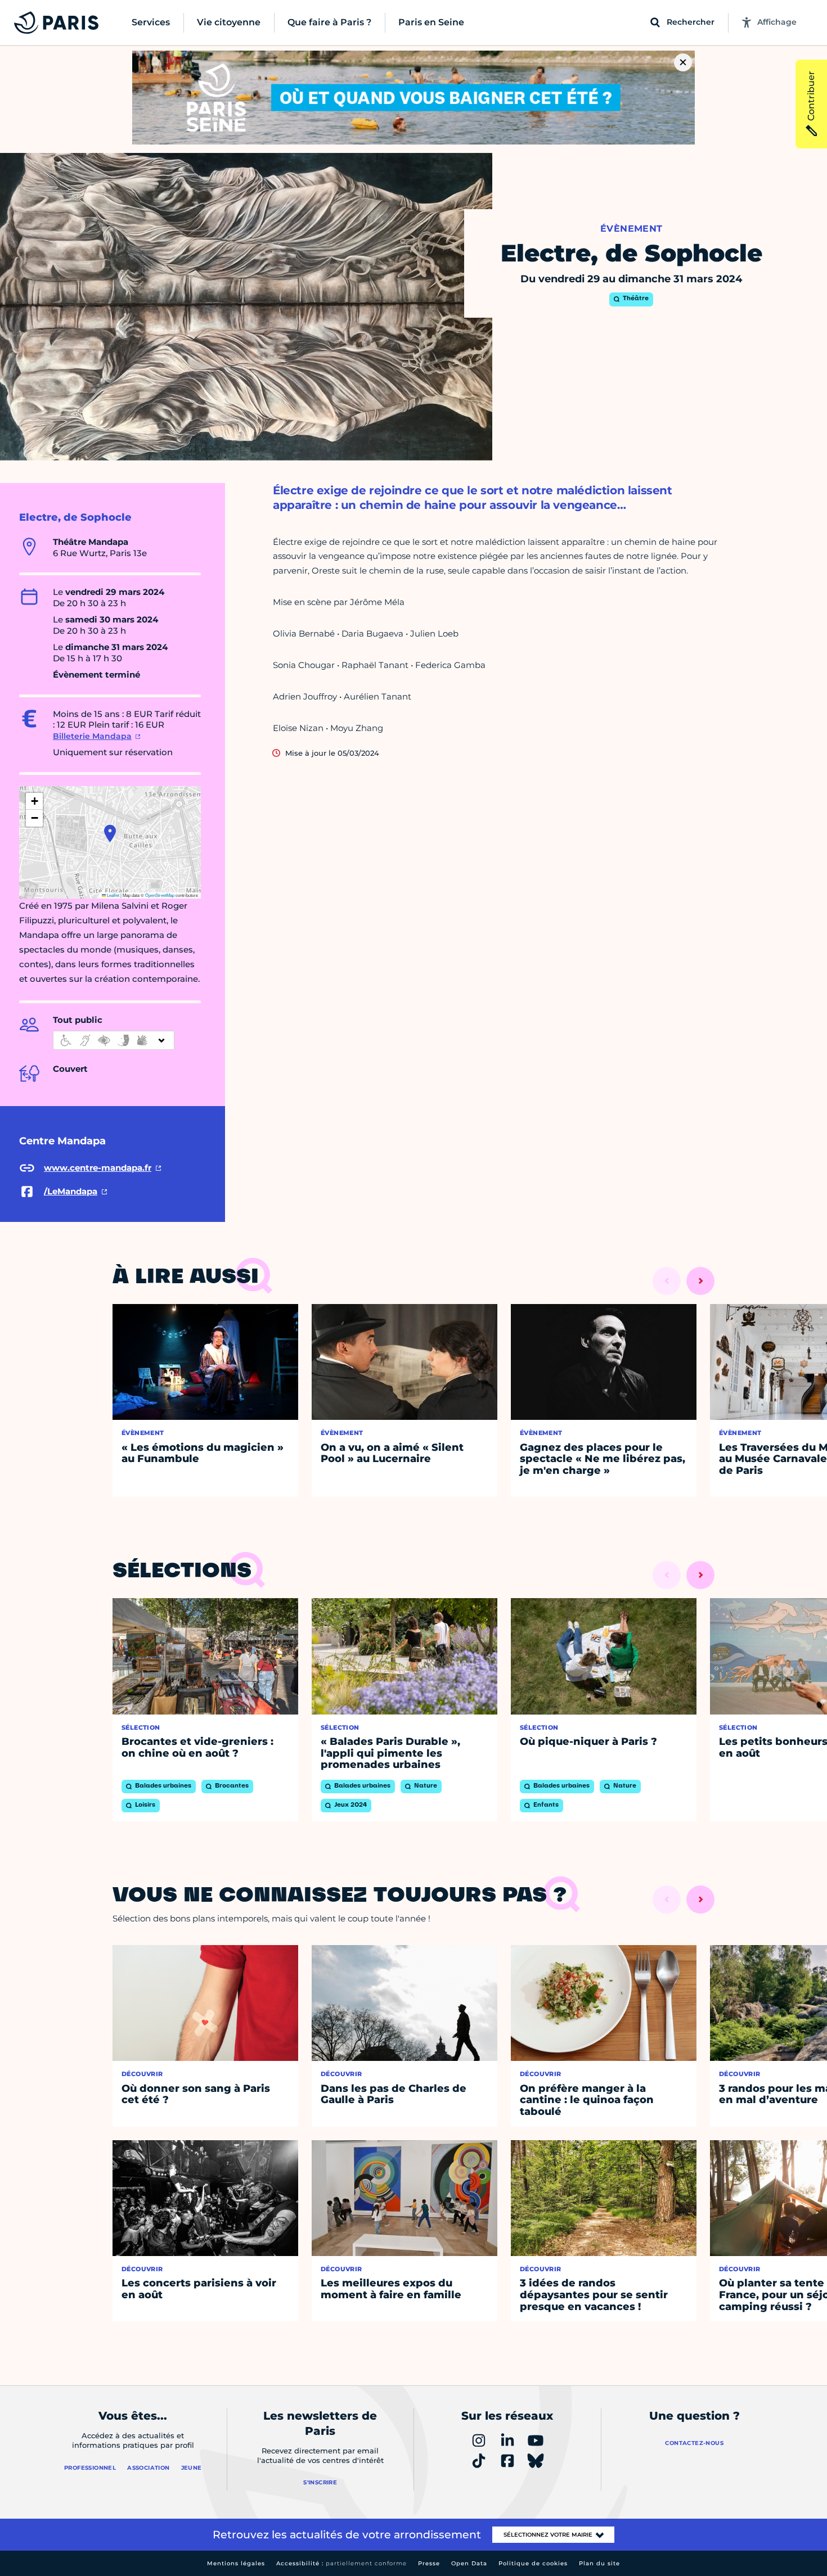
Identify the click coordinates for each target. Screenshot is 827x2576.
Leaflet (113, 895)
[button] (110, 833)
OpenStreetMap (160, 895)
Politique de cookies (533, 2563)
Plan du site (599, 2563)
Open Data (469, 2563)
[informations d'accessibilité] (114, 1040)
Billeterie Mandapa (92, 736)
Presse (429, 2563)
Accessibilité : (341, 2563)
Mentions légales (236, 2563)
